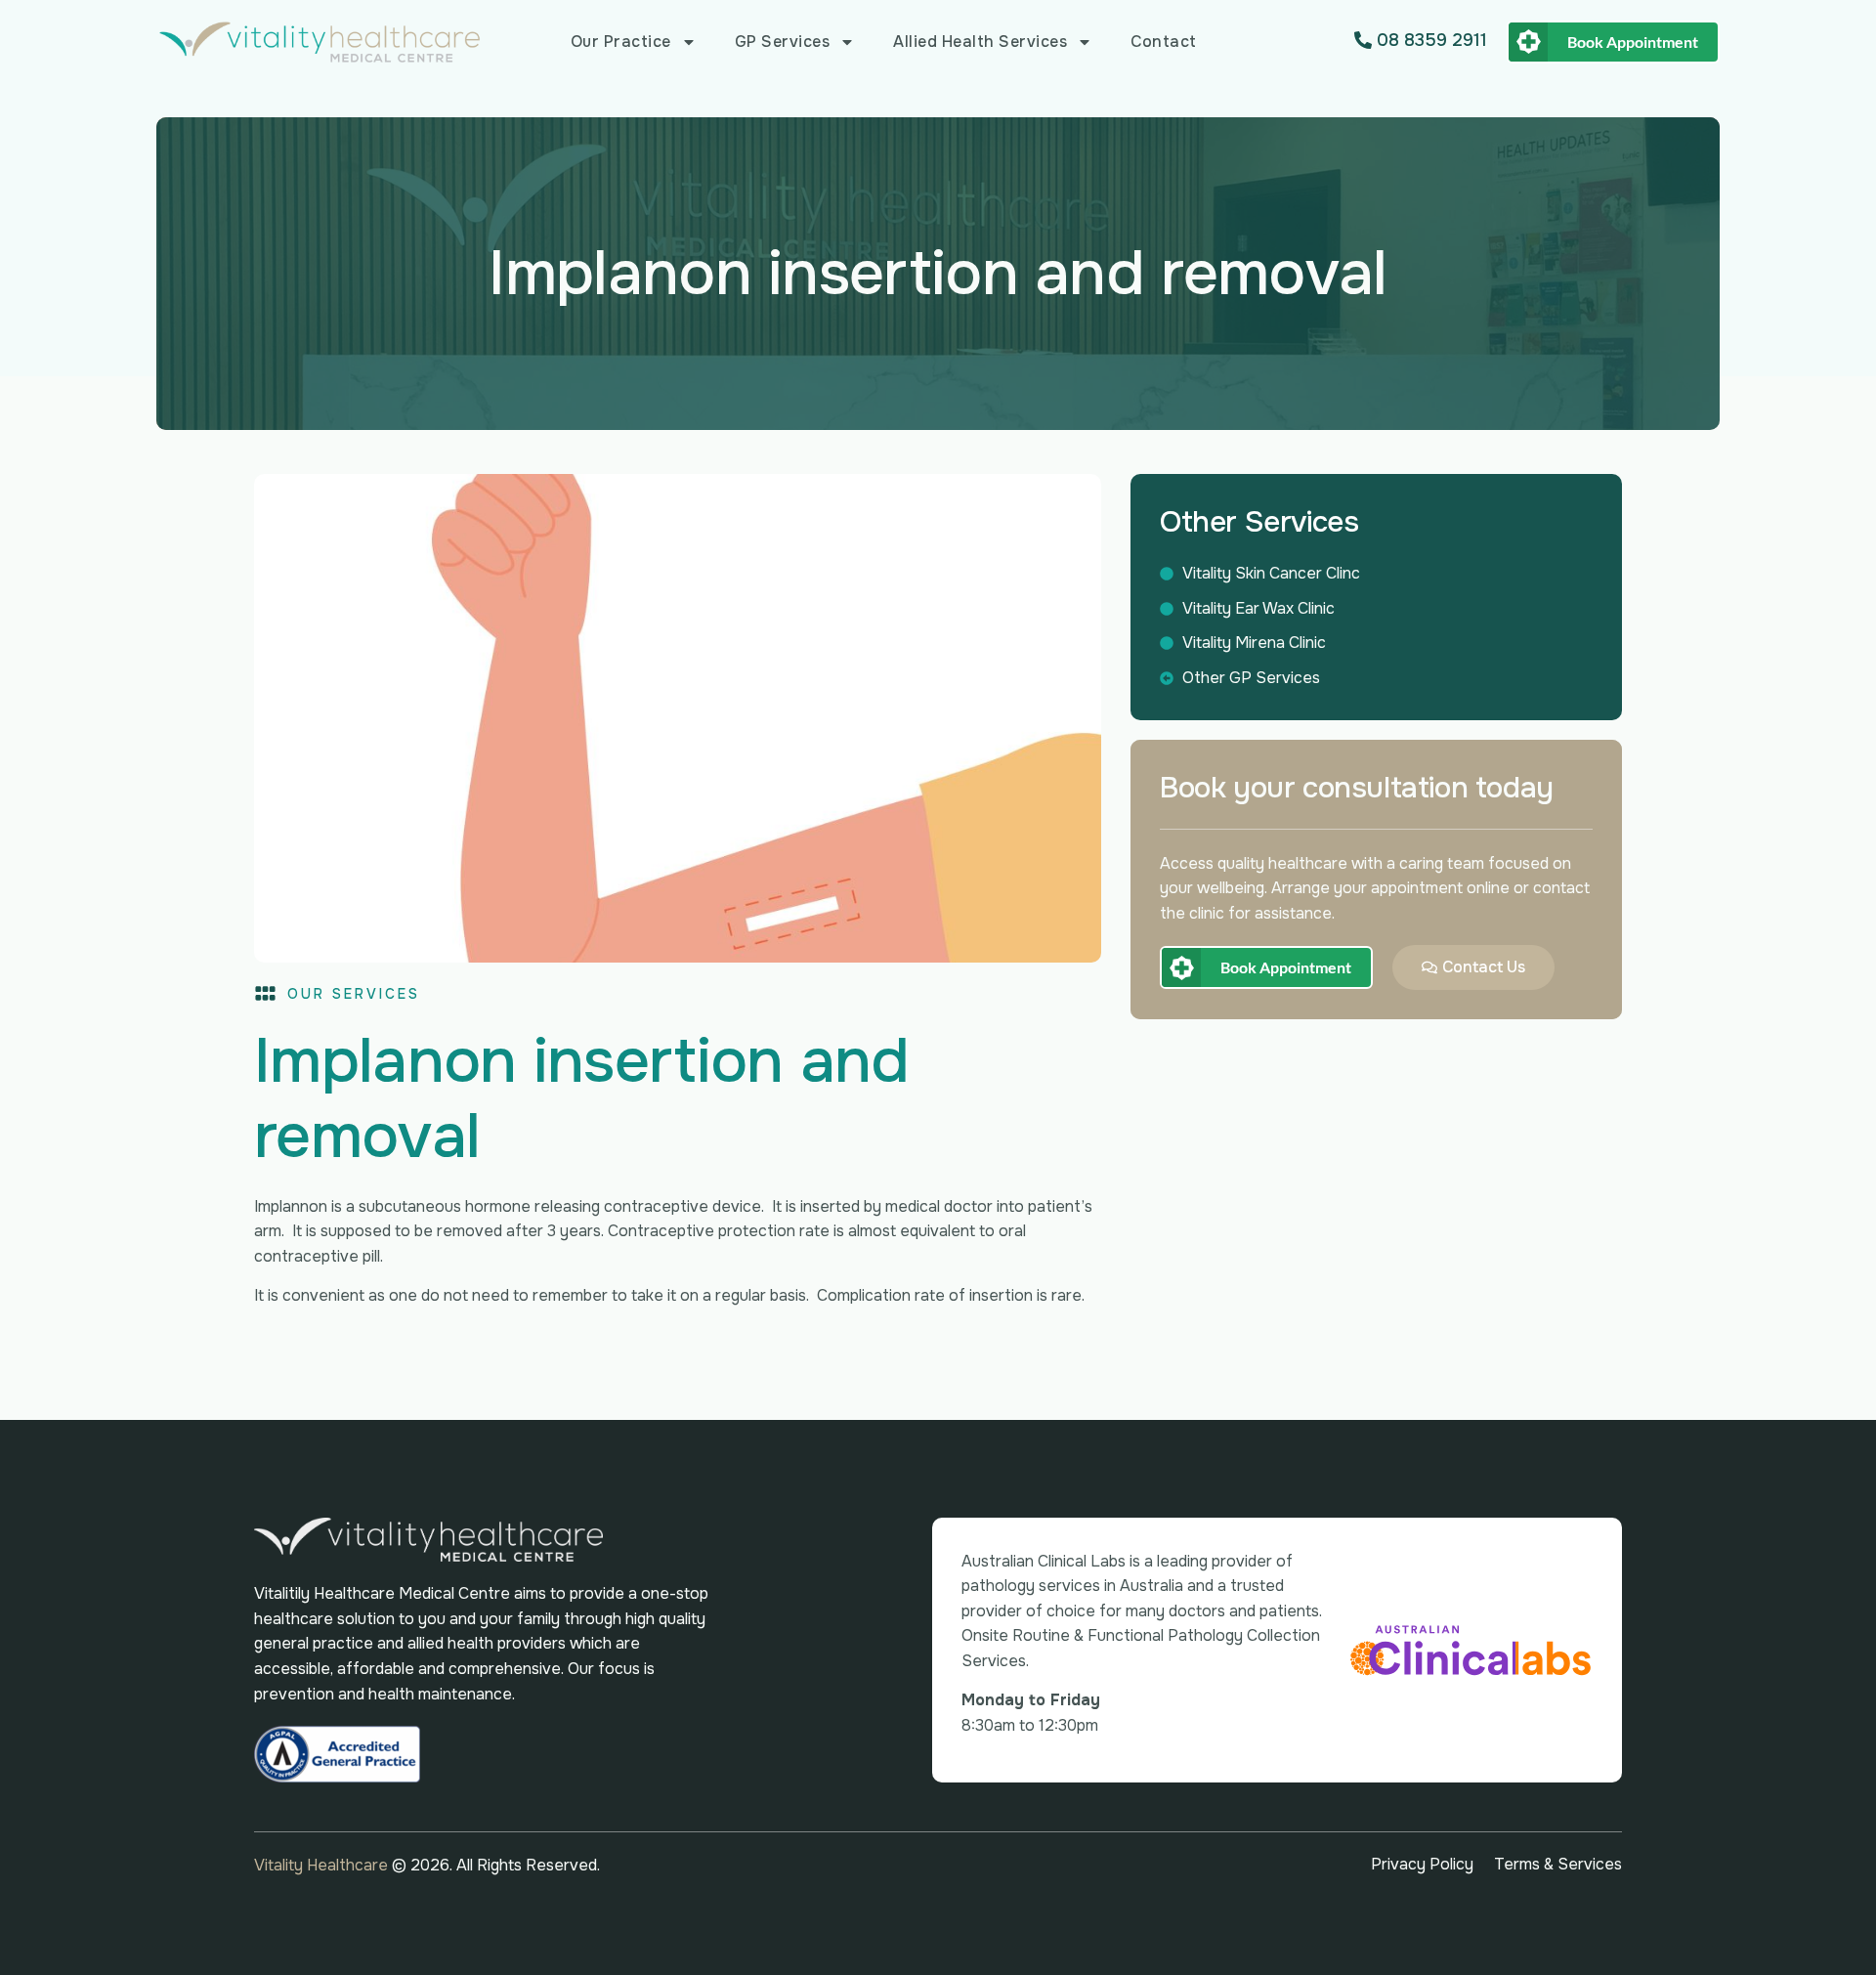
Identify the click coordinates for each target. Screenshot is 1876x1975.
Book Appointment (1633, 42)
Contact (1164, 42)
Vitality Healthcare (323, 1865)
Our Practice (621, 42)
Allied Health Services (980, 42)
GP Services (783, 42)
